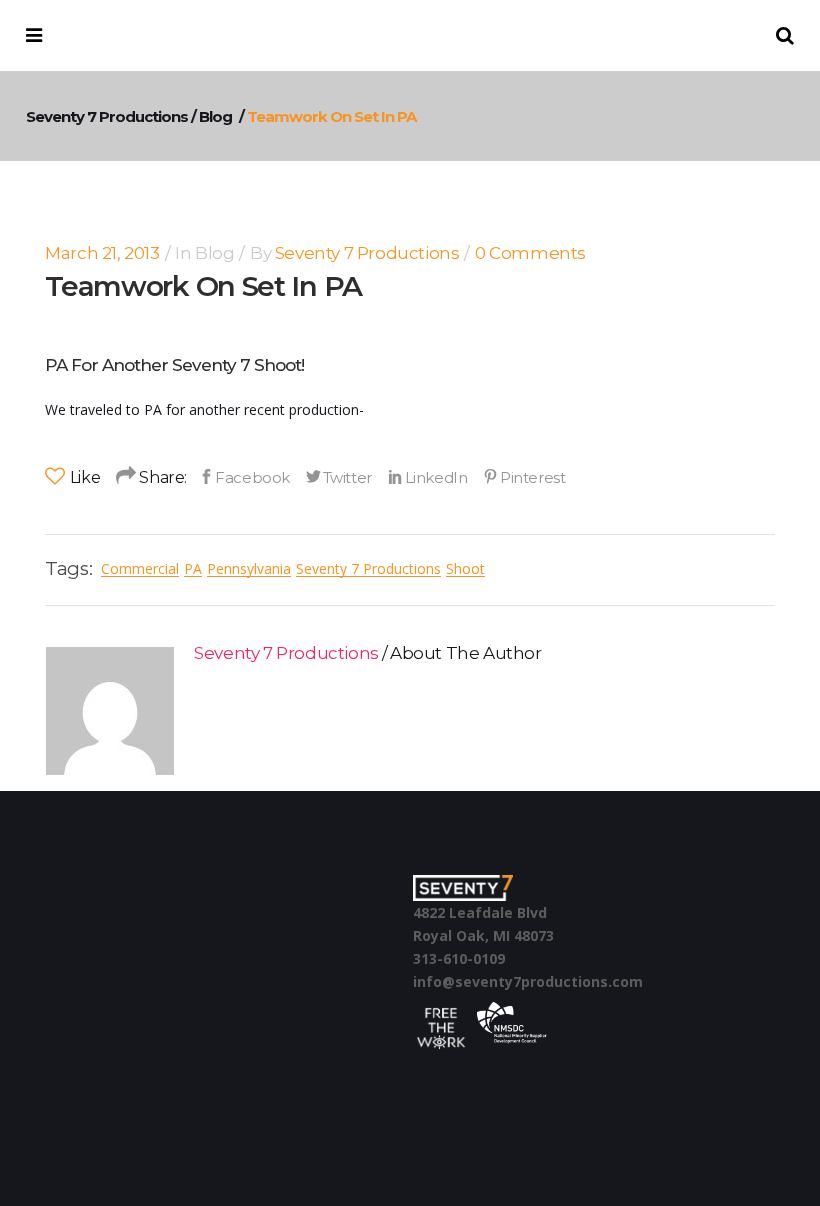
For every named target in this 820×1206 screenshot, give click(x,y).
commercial (140, 568)
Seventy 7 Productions (107, 116)
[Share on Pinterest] (524, 477)
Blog (215, 116)
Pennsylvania (249, 568)
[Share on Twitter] (339, 477)
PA (193, 568)
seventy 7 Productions (368, 568)
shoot (465, 568)
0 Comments (530, 253)
